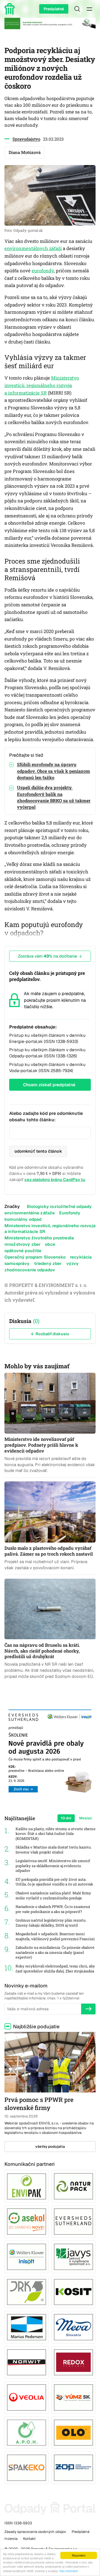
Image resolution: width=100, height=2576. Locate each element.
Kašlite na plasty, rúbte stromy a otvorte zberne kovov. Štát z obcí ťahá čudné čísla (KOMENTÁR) (56, 1834)
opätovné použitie (23, 1251)
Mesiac (86, 1818)
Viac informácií (68, 2571)
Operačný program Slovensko (35, 1257)
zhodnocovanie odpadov (30, 1270)
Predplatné (54, 9)
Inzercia (11, 2539)
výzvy (73, 1263)
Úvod (11, 9)
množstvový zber (22, 1244)
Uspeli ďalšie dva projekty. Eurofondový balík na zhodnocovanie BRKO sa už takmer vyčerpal (54, 797)
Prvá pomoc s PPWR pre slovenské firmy (39, 2104)
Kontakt (29, 2539)
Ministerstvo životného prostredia (39, 1238)
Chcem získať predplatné (49, 1085)
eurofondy (43, 271)
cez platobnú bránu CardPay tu (55, 1179)
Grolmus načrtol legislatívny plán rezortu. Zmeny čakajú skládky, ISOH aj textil (51, 1923)
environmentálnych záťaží (33, 248)
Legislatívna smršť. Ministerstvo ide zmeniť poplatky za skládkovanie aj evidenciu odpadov (53, 1866)
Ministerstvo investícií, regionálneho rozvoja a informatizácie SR (42, 385)
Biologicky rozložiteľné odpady (59, 1206)
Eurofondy (70, 1213)
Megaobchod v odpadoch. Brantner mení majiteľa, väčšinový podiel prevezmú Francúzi (55, 1936)
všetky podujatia (50, 2147)
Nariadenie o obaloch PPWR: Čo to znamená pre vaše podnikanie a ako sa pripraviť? (53, 1909)
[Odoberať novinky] (88, 2009)
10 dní (66, 1818)
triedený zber (48, 1263)
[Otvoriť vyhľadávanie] (77, 9)
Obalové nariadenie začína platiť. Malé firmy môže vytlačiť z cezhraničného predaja (53, 1896)
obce (50, 1244)
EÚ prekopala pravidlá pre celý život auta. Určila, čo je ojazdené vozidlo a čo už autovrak (54, 1882)
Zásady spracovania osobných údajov (35, 2532)
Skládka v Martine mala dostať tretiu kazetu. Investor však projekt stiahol (54, 1850)
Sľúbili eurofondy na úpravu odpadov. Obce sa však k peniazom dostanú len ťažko (53, 771)
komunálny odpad (23, 1219)
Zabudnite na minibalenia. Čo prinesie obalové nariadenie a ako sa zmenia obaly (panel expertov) (55, 1952)
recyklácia (81, 1257)
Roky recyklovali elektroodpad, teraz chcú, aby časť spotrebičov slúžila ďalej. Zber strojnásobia (55, 1969)
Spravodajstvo (26, 139)
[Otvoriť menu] (89, 9)
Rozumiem (79, 2555)
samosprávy (17, 1263)
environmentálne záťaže (30, 1213)
